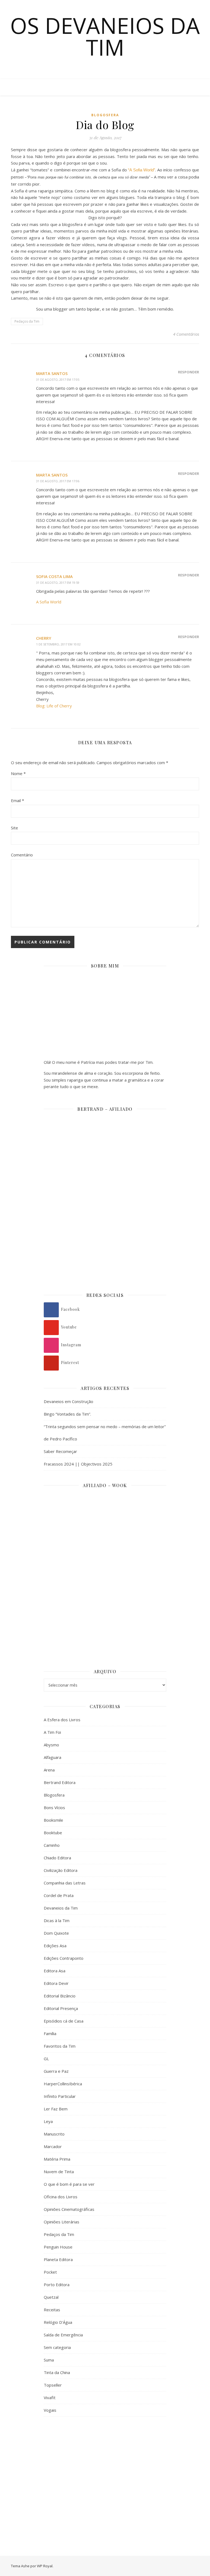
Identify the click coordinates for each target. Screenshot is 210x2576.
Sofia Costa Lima (54, 576)
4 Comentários (186, 334)
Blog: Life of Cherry (54, 706)
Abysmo (51, 1745)
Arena (49, 1770)
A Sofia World (49, 602)
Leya (48, 2121)
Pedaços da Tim (27, 321)
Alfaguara (52, 1757)
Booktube (53, 1833)
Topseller (53, 2385)
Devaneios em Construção (68, 1401)
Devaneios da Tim (61, 1908)
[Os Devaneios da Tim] (22, 87)
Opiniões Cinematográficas (69, 2209)
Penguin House (58, 2247)
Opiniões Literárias (62, 2222)
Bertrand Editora (60, 1782)
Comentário (22, 855)
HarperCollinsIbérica (63, 2084)
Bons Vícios (54, 1807)
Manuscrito (54, 2134)
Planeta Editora (58, 2259)
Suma (49, 2360)
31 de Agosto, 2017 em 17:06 (58, 481)
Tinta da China (57, 2372)
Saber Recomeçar (60, 1451)
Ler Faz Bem (56, 2109)
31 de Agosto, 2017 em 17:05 (58, 379)
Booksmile (53, 1820)
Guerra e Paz (56, 2071)
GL (46, 2059)
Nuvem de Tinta (59, 2172)
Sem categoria (57, 2347)
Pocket (50, 2272)
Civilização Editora (61, 1870)
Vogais (50, 2410)
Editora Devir (56, 1983)
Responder (189, 372)
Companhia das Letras (65, 1883)
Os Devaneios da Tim (105, 36)
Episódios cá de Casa (64, 2021)
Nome (18, 773)
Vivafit (50, 2398)
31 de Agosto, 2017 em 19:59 (58, 583)
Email (17, 800)
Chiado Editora (57, 1858)
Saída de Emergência (63, 2335)
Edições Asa (55, 1946)
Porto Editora (57, 2285)
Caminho (52, 1845)
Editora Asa (55, 1971)
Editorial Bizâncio (60, 1996)
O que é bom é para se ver (69, 2184)
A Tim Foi (52, 1732)
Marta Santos (52, 373)
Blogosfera (105, 115)
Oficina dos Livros (61, 2197)
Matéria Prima (57, 2159)
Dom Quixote (56, 1933)
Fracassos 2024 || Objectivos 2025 (78, 1464)
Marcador (53, 2146)
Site (14, 828)
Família (50, 2033)
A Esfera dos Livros (62, 1720)
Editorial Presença (61, 2008)
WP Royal (45, 2566)
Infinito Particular (60, 2096)
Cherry (44, 638)
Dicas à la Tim (57, 1920)
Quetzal (51, 2297)
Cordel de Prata (59, 1895)
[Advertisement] (105, 2466)
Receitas (52, 2310)
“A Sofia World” (142, 170)
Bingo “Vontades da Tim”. (67, 1414)
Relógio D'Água (58, 2322)
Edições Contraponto (64, 1958)
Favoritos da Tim (60, 2046)
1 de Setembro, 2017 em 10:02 (58, 644)
